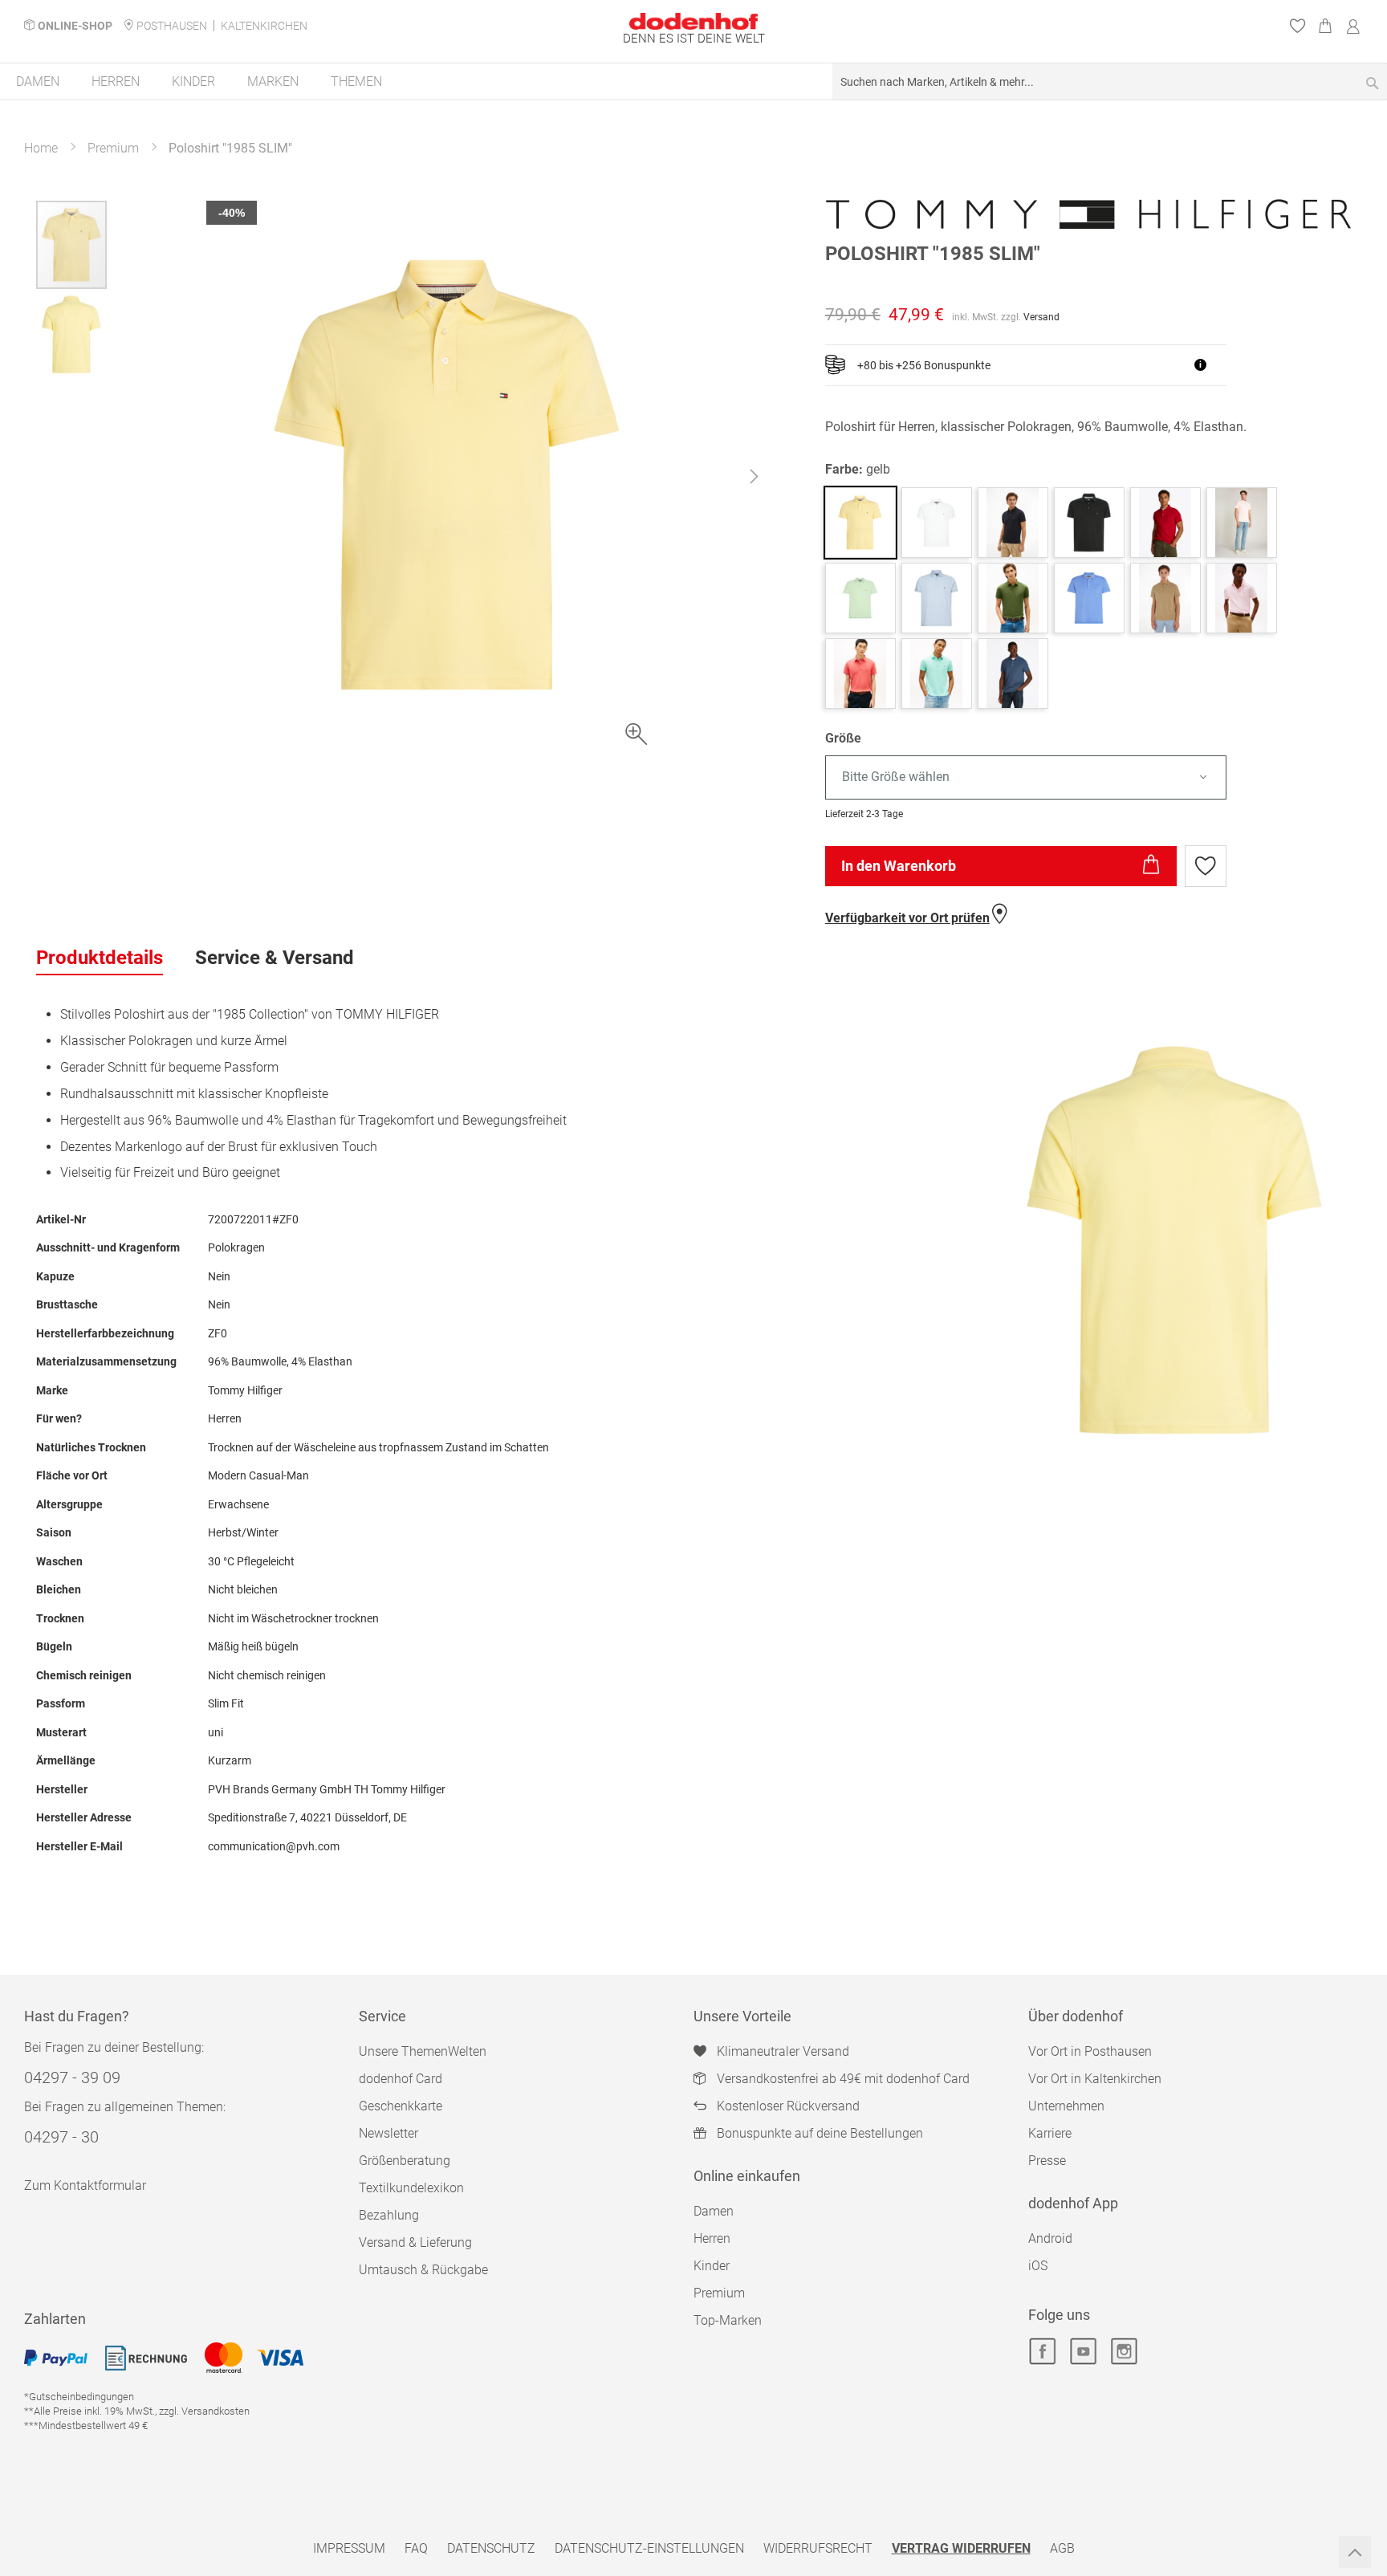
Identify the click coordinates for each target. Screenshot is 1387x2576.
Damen (714, 2211)
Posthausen (172, 26)
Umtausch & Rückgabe (423, 2270)
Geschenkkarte (401, 2106)
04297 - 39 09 (72, 2077)
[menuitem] (38, 81)
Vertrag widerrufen (961, 2548)
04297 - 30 (61, 2137)
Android (1050, 2238)
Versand (1041, 317)
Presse (1047, 2161)
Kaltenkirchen (264, 26)
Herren (712, 2238)
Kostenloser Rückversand (788, 2106)
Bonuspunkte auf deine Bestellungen (820, 2133)
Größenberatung (405, 2161)
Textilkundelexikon (411, 2188)
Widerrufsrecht (818, 2548)
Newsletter (388, 2133)
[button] (754, 480)
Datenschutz (491, 2548)
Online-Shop (75, 26)
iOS (1038, 2266)
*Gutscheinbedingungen (79, 2397)
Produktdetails (100, 958)
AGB (1062, 2548)
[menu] (693, 82)
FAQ (416, 2548)
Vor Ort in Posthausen (1090, 2051)
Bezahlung (389, 2215)
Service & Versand (275, 958)
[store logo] (693, 21)
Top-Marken (728, 2320)
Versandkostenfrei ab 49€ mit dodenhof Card (843, 2079)
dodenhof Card (401, 2079)
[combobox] (1110, 81)
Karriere (1050, 2133)
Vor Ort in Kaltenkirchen (1095, 2079)
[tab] (100, 958)
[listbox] (1088, 777)
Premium (113, 148)
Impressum (349, 2548)
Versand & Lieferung (415, 2242)
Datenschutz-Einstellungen (649, 2548)
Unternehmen (1066, 2106)
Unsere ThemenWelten (423, 2051)
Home (41, 148)
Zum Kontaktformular (85, 2185)
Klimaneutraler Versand (783, 2051)
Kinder (712, 2266)
